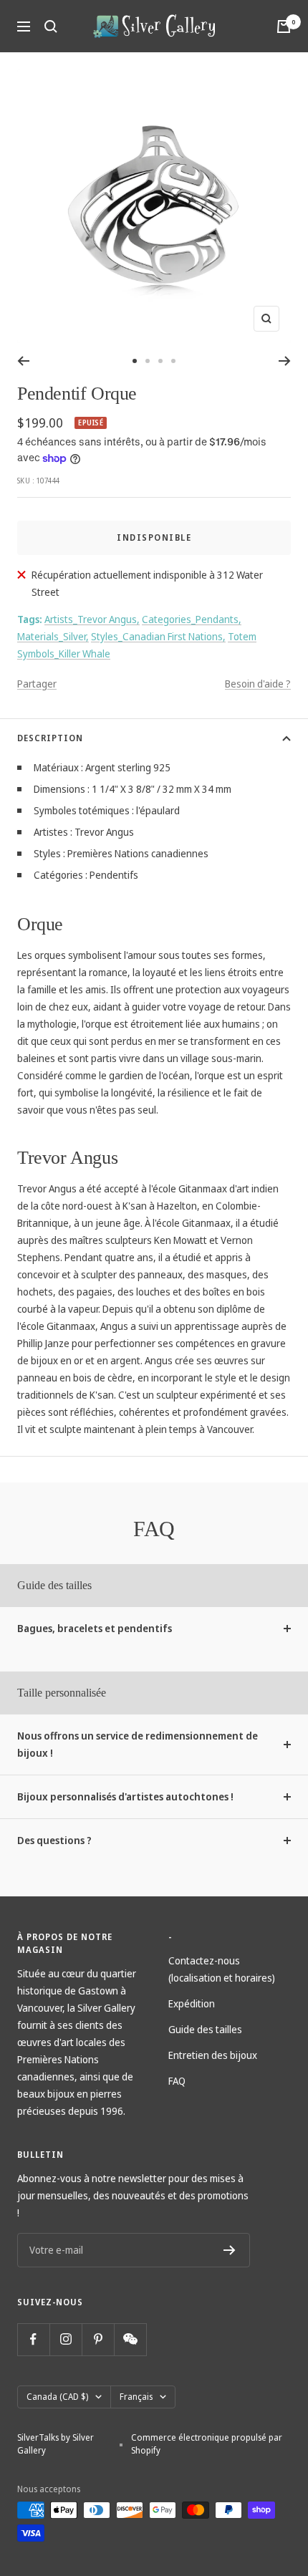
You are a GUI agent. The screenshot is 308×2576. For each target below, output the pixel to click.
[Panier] (284, 26)
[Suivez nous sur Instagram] (66, 2339)
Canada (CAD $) (57, 2397)
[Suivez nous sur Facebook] (33, 2339)
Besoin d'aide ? (258, 684)
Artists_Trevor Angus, (92, 619)
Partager (37, 684)
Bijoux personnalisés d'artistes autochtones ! (125, 1796)
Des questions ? (54, 1840)
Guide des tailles (205, 2029)
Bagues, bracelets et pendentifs (95, 1628)
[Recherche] (51, 26)
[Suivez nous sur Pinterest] (98, 2339)
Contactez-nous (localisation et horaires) (222, 1969)
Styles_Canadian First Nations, (158, 636)
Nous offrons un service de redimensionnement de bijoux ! (138, 1744)
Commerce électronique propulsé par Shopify (207, 2444)
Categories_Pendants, (192, 619)
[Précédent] (23, 361)
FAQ (177, 2081)
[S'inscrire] (230, 2250)
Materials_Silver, (53, 636)
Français (136, 2397)
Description (50, 738)
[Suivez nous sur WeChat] (130, 2339)
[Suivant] (285, 361)
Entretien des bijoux (213, 2055)
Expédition (192, 2003)
